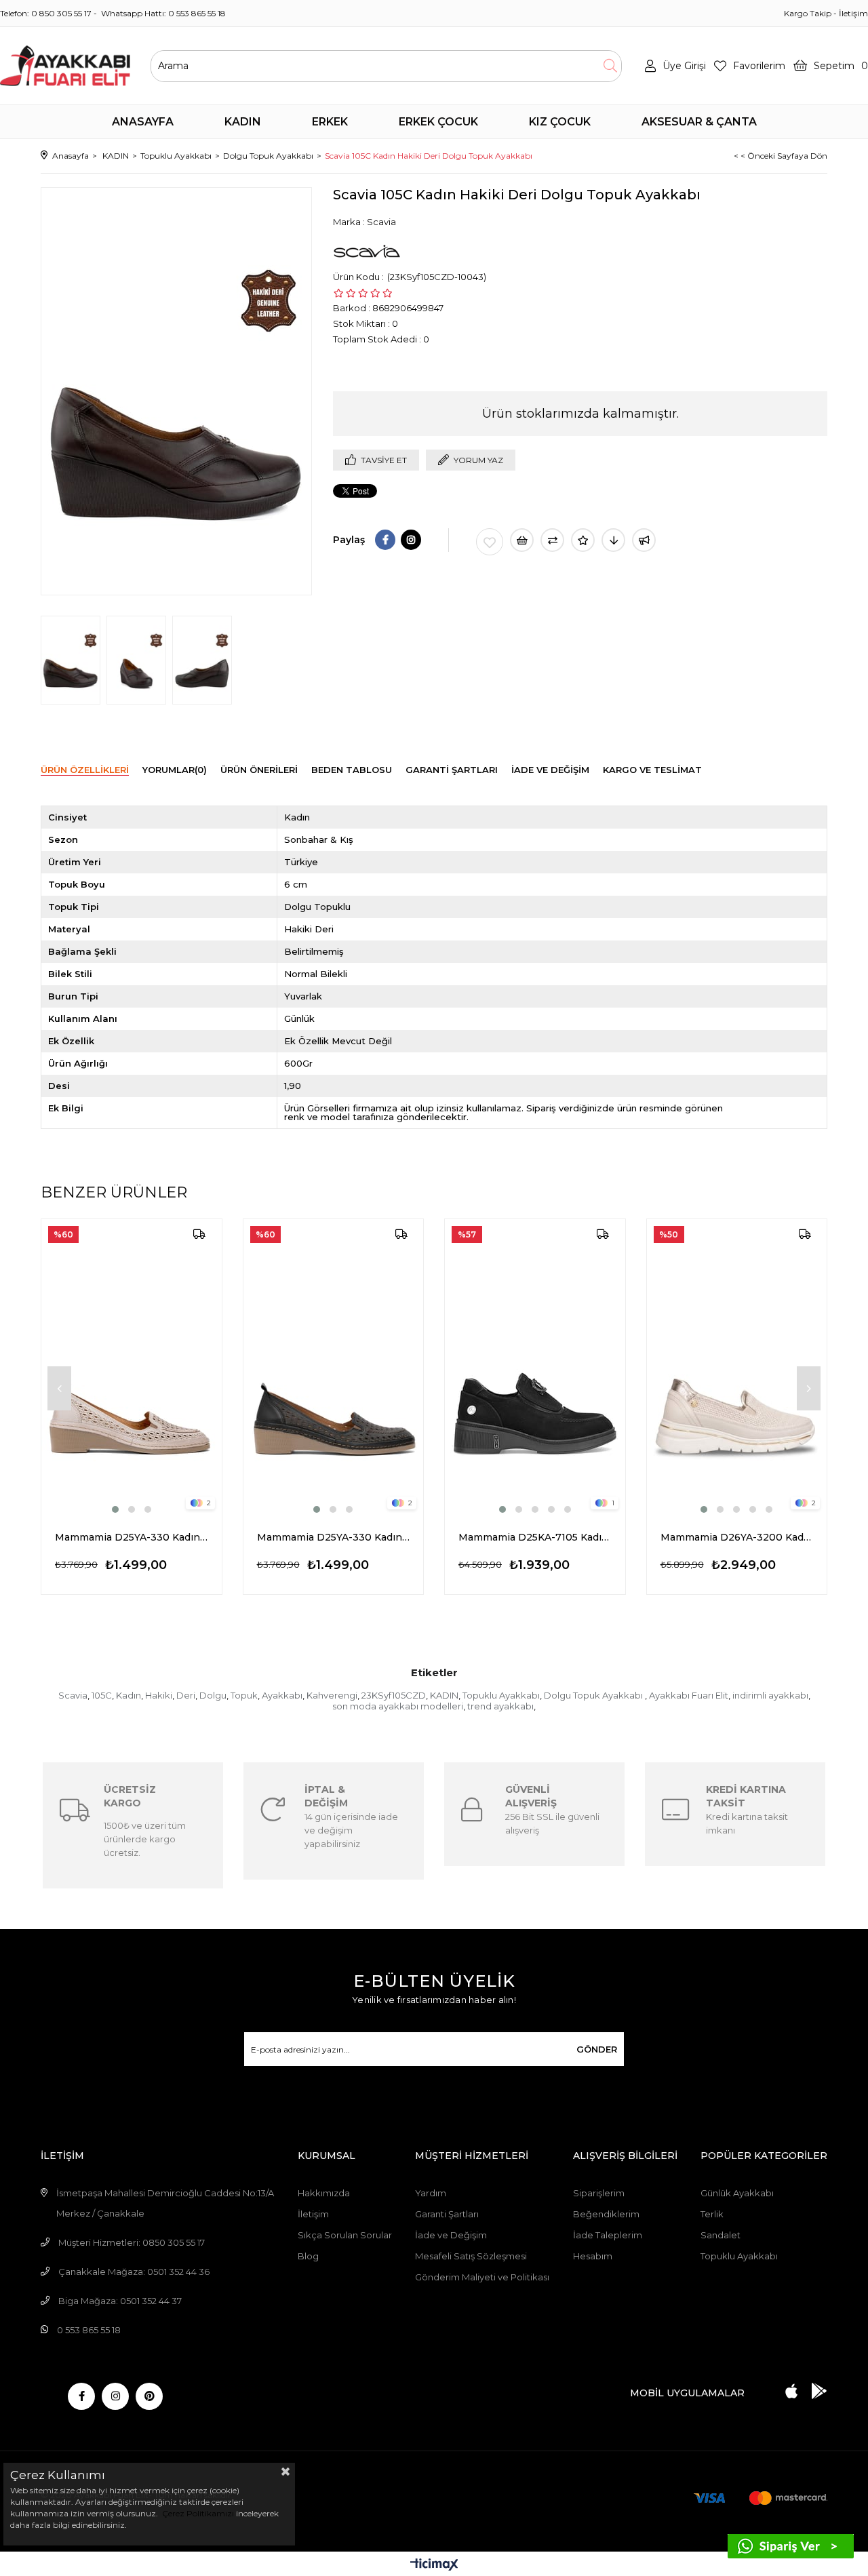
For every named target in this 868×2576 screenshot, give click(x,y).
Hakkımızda (324, 2193)
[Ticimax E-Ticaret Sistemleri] (434, 2565)
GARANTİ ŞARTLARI (452, 770)
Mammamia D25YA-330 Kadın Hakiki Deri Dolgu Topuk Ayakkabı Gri (132, 1537)
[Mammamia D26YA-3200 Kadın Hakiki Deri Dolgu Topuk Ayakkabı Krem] (737, 1368)
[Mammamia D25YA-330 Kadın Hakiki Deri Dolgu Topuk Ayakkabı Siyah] (334, 1368)
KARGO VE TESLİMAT (652, 770)
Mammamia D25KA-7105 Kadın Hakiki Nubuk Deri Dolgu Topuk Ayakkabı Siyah (535, 1537)
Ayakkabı (282, 1695)
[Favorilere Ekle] (490, 542)
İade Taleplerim (608, 2235)
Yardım (431, 2193)
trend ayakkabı (500, 1706)
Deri (186, 1695)
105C (102, 1695)
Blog (308, 2256)
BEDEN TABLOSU (352, 770)
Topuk (244, 1695)
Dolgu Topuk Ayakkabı (594, 1695)
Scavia (73, 1695)
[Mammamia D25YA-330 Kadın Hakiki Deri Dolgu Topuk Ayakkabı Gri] (132, 1368)
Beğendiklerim (606, 2214)
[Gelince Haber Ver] (644, 540)
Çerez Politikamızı (197, 2513)
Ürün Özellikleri (85, 770)
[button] (115, 1509)
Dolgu (213, 1695)
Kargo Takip (808, 13)
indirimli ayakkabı (770, 1695)
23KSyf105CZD (394, 1695)
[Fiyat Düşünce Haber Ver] (613, 540)
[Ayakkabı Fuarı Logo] (65, 66)
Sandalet (721, 2235)
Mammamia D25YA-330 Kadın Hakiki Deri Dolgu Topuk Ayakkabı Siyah (334, 1537)
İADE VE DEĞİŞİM (550, 770)
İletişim (853, 13)
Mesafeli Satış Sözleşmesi (471, 2256)
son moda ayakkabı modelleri (398, 1706)
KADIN (444, 1695)
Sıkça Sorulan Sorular (345, 2235)
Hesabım (593, 2256)
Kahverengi (332, 1695)
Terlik (712, 2214)
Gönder (597, 2049)
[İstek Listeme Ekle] (522, 540)
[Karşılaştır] (552, 540)
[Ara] (610, 66)
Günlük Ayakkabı (737, 2193)
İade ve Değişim (451, 2235)
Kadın (129, 1695)
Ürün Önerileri (259, 770)
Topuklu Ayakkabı (501, 1695)
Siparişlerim (599, 2193)
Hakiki (159, 1695)
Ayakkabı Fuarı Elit (689, 1695)
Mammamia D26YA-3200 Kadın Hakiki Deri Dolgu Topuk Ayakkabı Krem (737, 1537)
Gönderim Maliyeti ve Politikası (482, 2277)
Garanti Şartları (447, 2214)
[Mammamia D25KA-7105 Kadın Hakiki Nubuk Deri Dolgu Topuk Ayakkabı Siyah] (535, 1368)
